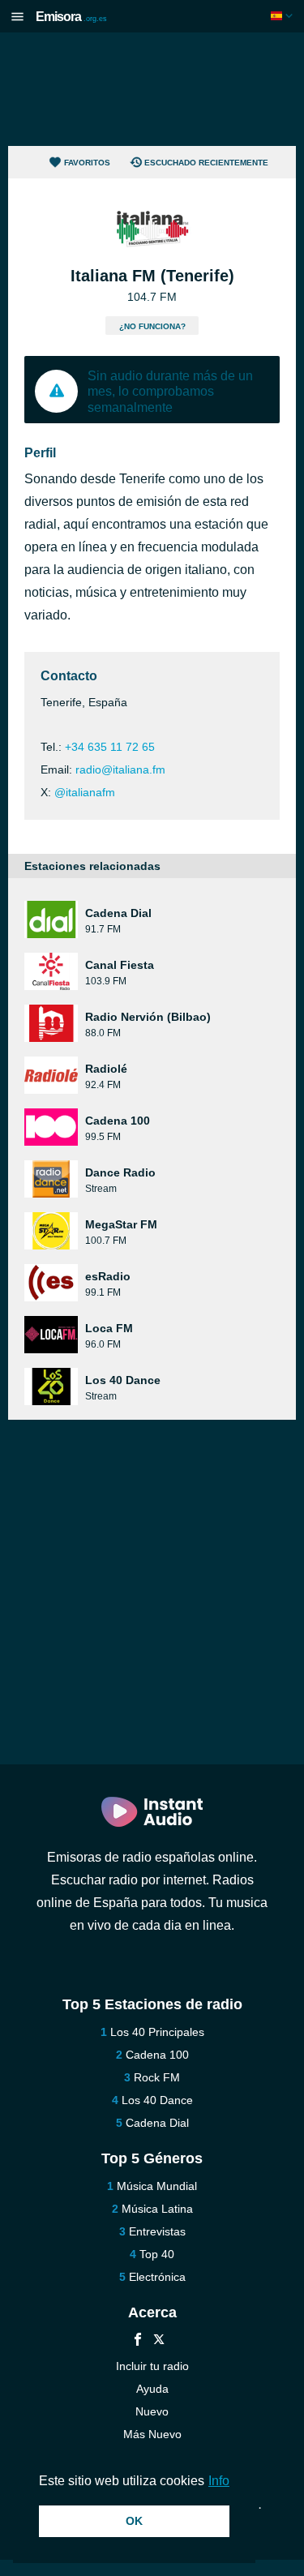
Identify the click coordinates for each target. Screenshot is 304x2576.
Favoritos (87, 163)
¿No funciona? (152, 326)
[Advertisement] (152, 89)
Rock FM (157, 2077)
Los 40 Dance (157, 2100)
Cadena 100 (157, 2055)
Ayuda (152, 2389)
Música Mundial (157, 2186)
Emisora (71, 17)
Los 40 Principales (157, 2032)
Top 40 (157, 2254)
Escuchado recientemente (206, 163)
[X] (159, 2341)
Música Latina (157, 2209)
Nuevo (152, 2411)
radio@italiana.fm (120, 769)
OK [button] (134, 2521)
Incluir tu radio (152, 2366)
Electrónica (157, 2277)
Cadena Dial (157, 2123)
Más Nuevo (152, 2434)
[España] (283, 16)
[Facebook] (138, 2341)
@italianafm (85, 792)
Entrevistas (157, 2231)
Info (219, 2481)
